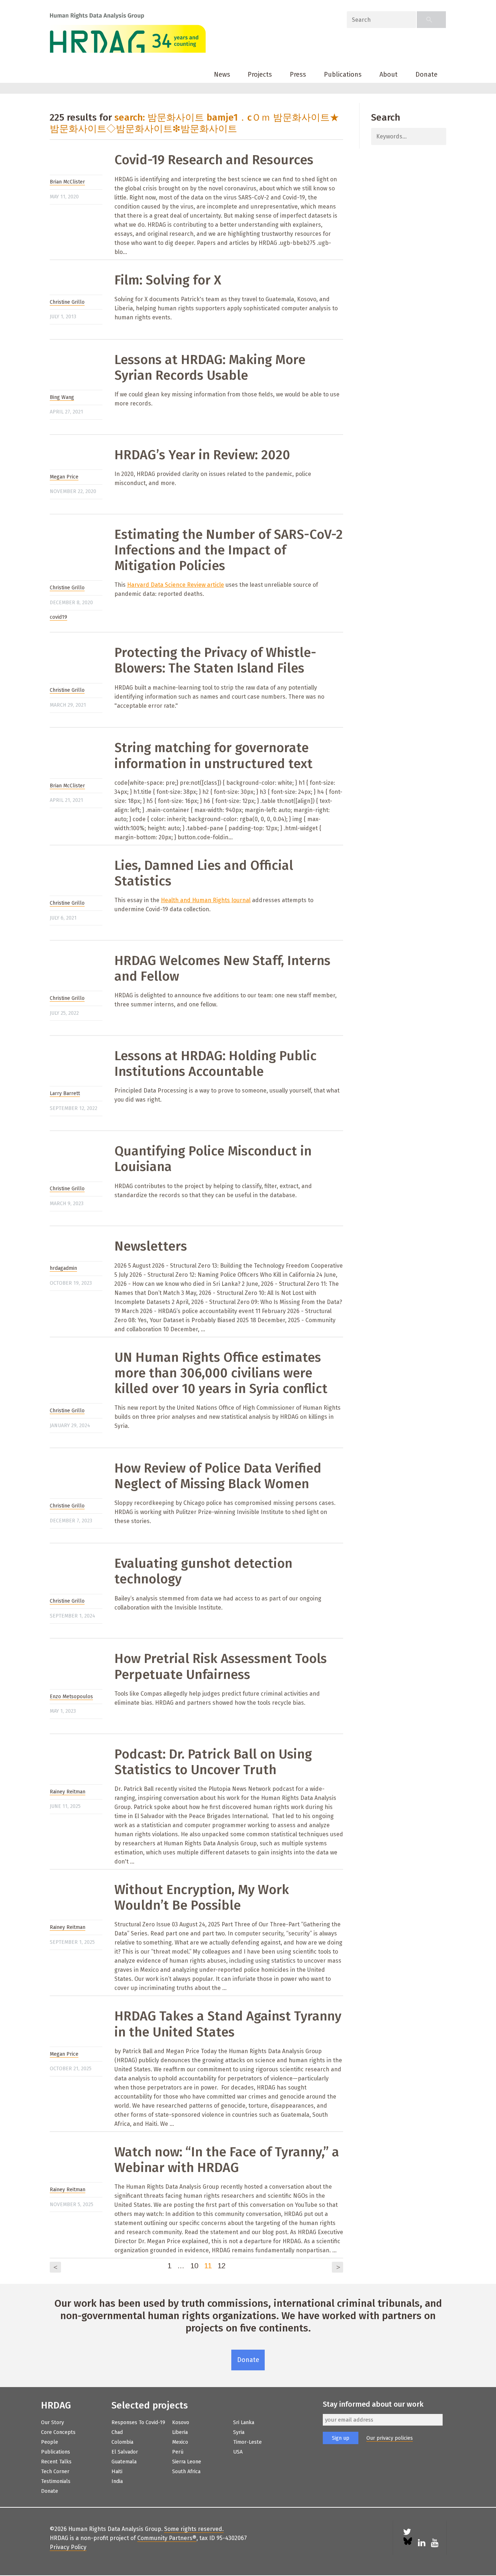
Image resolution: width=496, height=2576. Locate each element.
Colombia (122, 2442)
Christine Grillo (67, 302)
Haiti (117, 2472)
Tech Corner (55, 2472)
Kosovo (181, 2422)
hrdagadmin (63, 1268)
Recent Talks (56, 2462)
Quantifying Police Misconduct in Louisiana (213, 1159)
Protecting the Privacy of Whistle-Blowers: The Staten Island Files (215, 660)
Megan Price (64, 477)
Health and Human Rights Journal (206, 900)
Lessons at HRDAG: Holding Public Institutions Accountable (216, 1064)
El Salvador (125, 2452)
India (117, 2481)
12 (221, 2266)
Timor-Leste (247, 2442)
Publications (343, 74)
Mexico (180, 2442)
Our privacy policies (390, 2438)
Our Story (52, 2422)
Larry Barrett (65, 1093)
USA (238, 2452)
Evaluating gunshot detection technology (203, 1571)
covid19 (58, 617)
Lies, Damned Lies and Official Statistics (204, 873)
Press (298, 74)
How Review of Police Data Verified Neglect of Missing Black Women (218, 1476)
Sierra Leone (187, 2462)
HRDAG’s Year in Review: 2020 (202, 455)
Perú (178, 2452)
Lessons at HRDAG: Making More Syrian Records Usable (210, 368)
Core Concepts (58, 2432)
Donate (426, 74)
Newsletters (151, 1246)
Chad (117, 2432)
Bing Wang (62, 397)
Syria (239, 2432)
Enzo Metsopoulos (71, 1697)
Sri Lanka (244, 2422)
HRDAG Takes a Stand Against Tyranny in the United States (228, 2024)
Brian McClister (67, 182)
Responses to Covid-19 (138, 2422)
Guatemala (124, 2462)
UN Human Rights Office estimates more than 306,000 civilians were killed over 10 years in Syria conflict (221, 1373)
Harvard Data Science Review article (176, 585)
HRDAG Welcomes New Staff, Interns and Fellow (222, 968)
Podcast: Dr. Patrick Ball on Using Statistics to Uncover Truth (213, 1762)
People (50, 2442)
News (222, 74)
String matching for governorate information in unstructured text (214, 756)
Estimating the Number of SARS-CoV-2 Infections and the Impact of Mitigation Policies (229, 550)
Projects (260, 74)
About (389, 74)
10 (194, 2266)
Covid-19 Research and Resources (214, 160)
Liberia (180, 2432)
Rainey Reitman (68, 1792)
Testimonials (56, 2481)
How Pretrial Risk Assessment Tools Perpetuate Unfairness (221, 1666)
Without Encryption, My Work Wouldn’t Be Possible (202, 1897)
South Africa (186, 2472)
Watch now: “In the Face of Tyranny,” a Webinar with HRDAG (227, 2160)
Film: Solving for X (168, 280)
